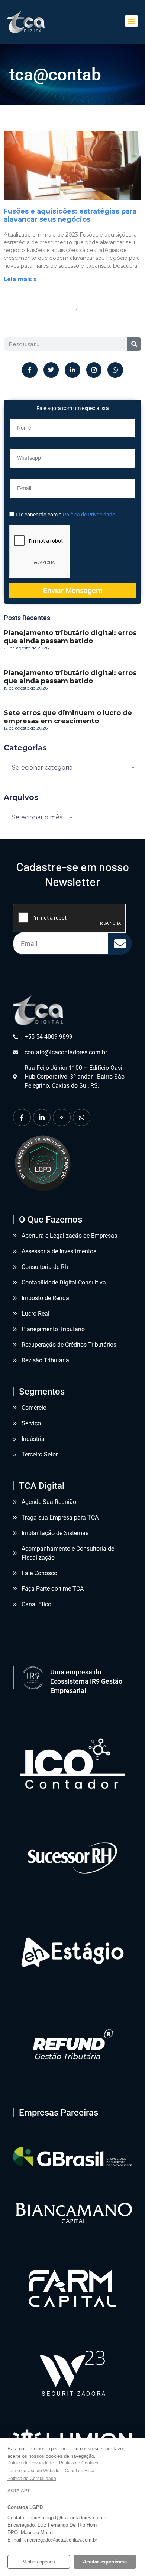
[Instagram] (94, 370)
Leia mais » (20, 279)
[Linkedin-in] (72, 370)
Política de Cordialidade (32, 2479)
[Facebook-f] (30, 370)
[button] (131, 21)
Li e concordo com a (65, 515)
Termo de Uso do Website (33, 2471)
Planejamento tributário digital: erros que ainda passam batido (70, 637)
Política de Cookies (79, 2463)
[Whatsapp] (115, 370)
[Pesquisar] (134, 344)
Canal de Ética (80, 2471)
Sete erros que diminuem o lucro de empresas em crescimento (68, 717)
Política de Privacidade (89, 515)
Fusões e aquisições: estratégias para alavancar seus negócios (70, 215)
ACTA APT (19, 2491)
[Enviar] (120, 944)
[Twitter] (51, 370)
